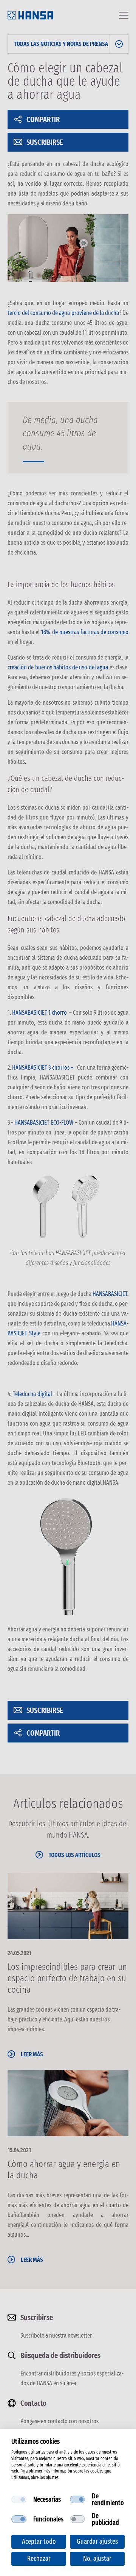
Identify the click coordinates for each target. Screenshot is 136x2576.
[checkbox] (19, 2499)
